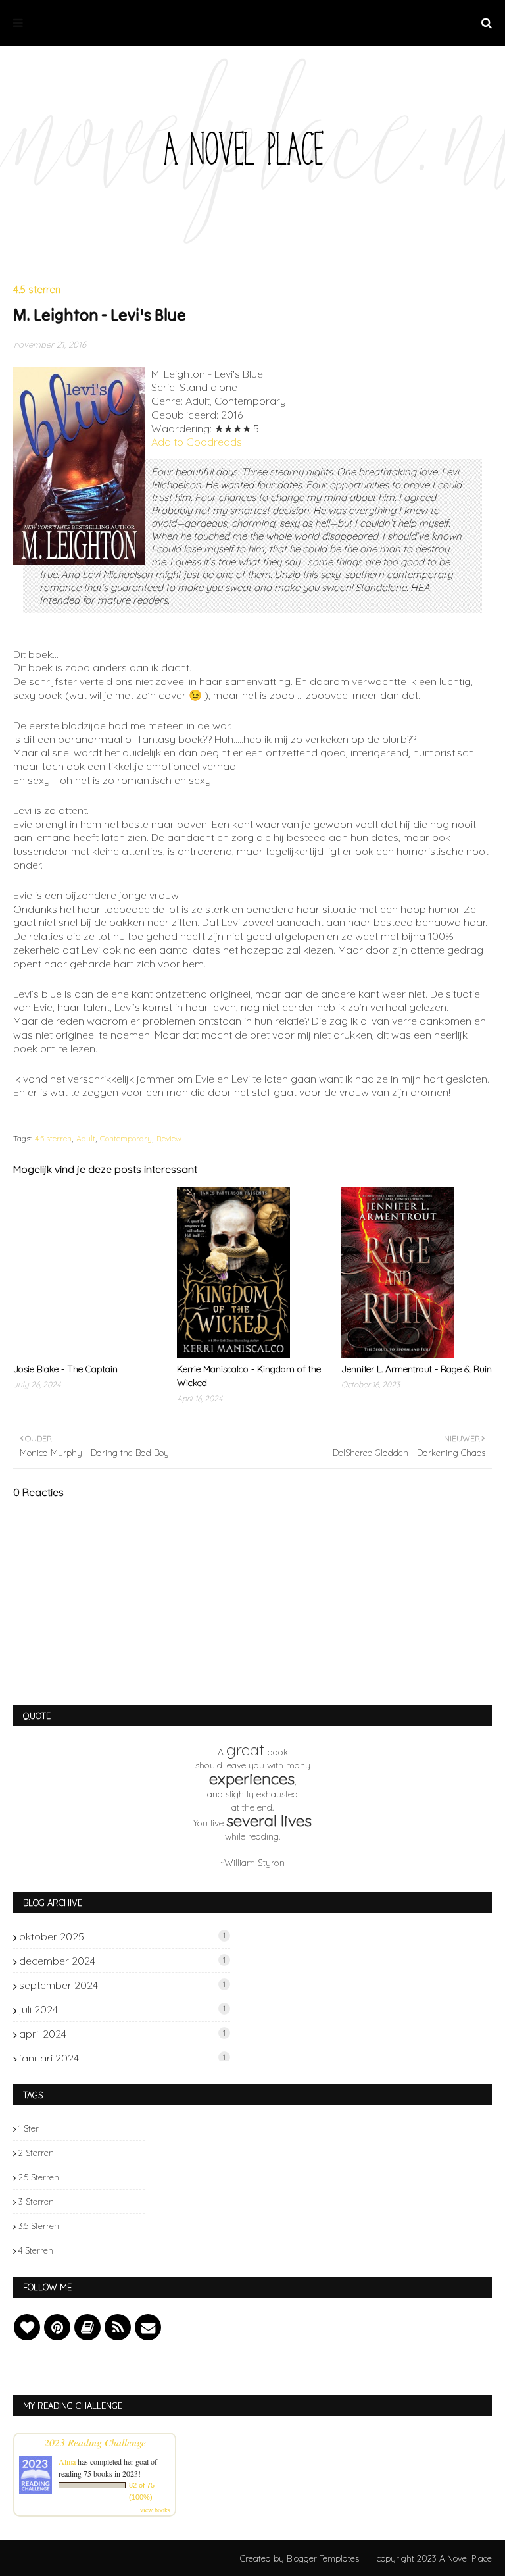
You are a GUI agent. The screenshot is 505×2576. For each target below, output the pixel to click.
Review (169, 1138)
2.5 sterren (39, 2177)
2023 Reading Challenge (95, 2442)
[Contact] (148, 2327)
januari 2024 (122, 2058)
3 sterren (36, 2202)
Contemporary (126, 1138)
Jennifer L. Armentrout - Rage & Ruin (417, 1369)
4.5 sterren (53, 1138)
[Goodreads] (87, 2327)
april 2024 (122, 2034)
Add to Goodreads (197, 442)
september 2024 (122, 1985)
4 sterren (36, 2250)
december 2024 (122, 1961)
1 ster (29, 2128)
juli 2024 (122, 2009)
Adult (86, 1138)
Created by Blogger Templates (300, 2558)
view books (155, 2510)
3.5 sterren (39, 2226)
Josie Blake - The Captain (65, 1369)
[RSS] (118, 2327)
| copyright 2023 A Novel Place (432, 2558)
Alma (67, 2461)
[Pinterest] (57, 2327)
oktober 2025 (122, 1936)
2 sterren (36, 2153)
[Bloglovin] (27, 2327)
